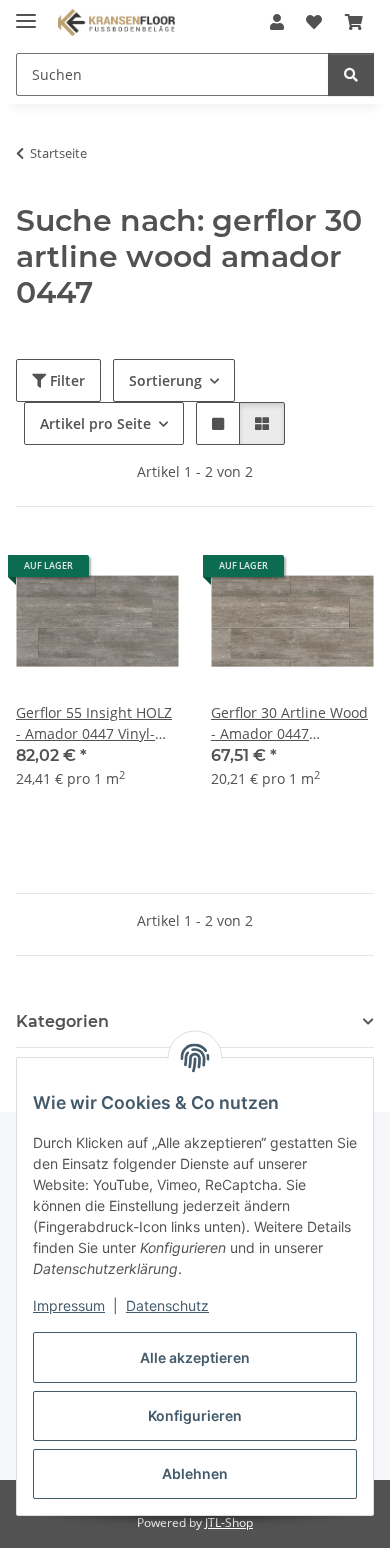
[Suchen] (351, 74)
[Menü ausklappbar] (26, 12)
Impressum (69, 1305)
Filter (65, 380)
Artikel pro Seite (95, 423)
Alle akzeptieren (195, 1357)
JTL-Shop (229, 1522)
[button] (277, 22)
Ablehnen (195, 1473)
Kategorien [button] (62, 1021)
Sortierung (165, 380)
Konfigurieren (195, 1415)
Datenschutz (167, 1305)
